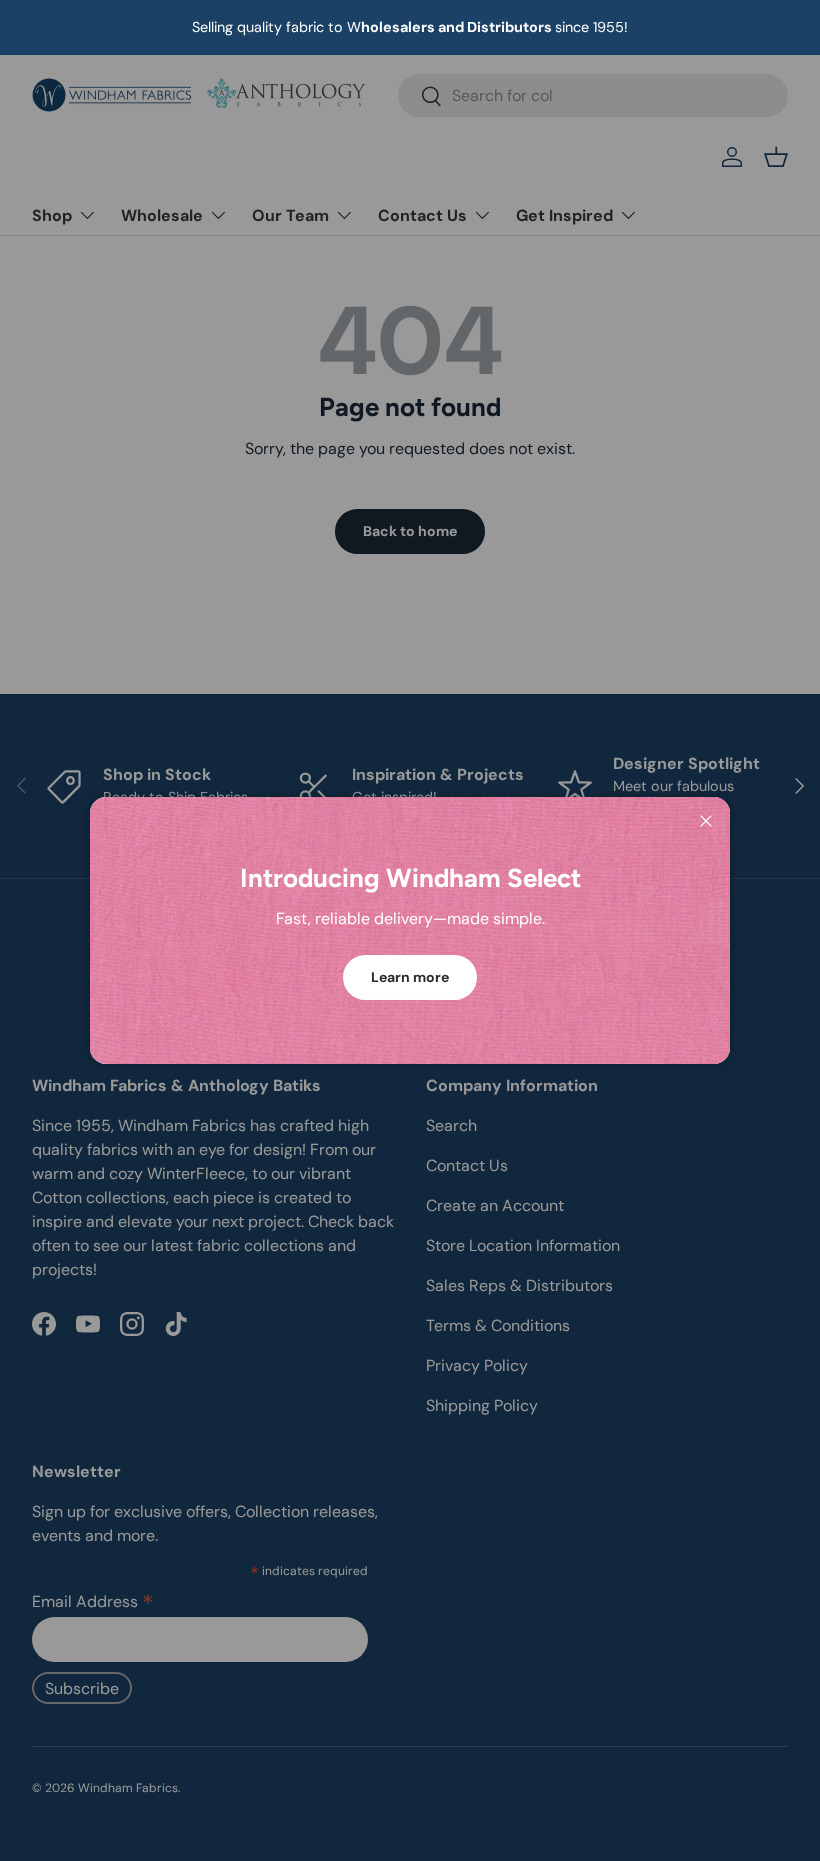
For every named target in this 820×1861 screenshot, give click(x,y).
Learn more (410, 977)
